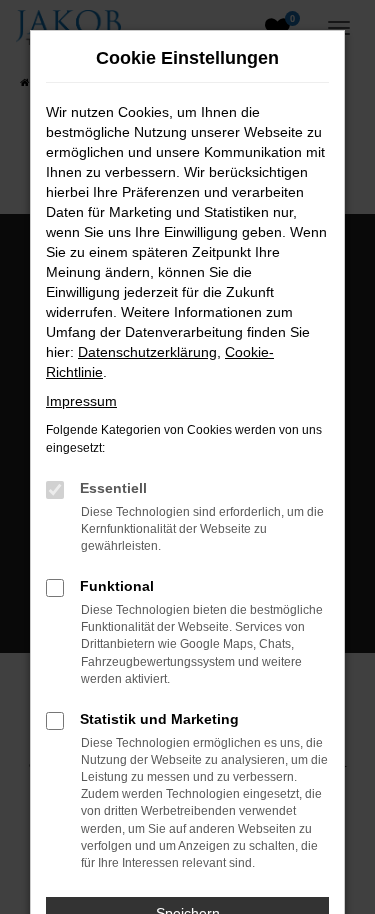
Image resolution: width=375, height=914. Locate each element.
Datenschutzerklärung (147, 352)
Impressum (81, 401)
